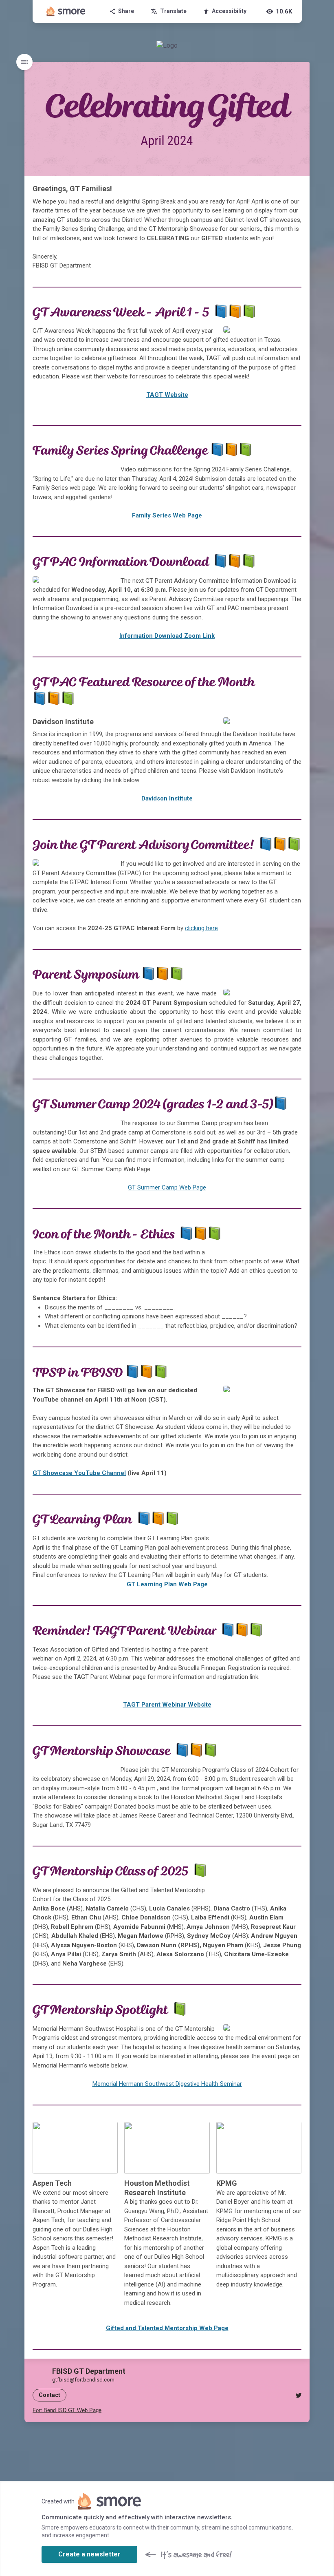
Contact (49, 2395)
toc (24, 62)
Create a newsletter (89, 2554)
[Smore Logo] (66, 11)
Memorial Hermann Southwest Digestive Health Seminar (167, 2084)
